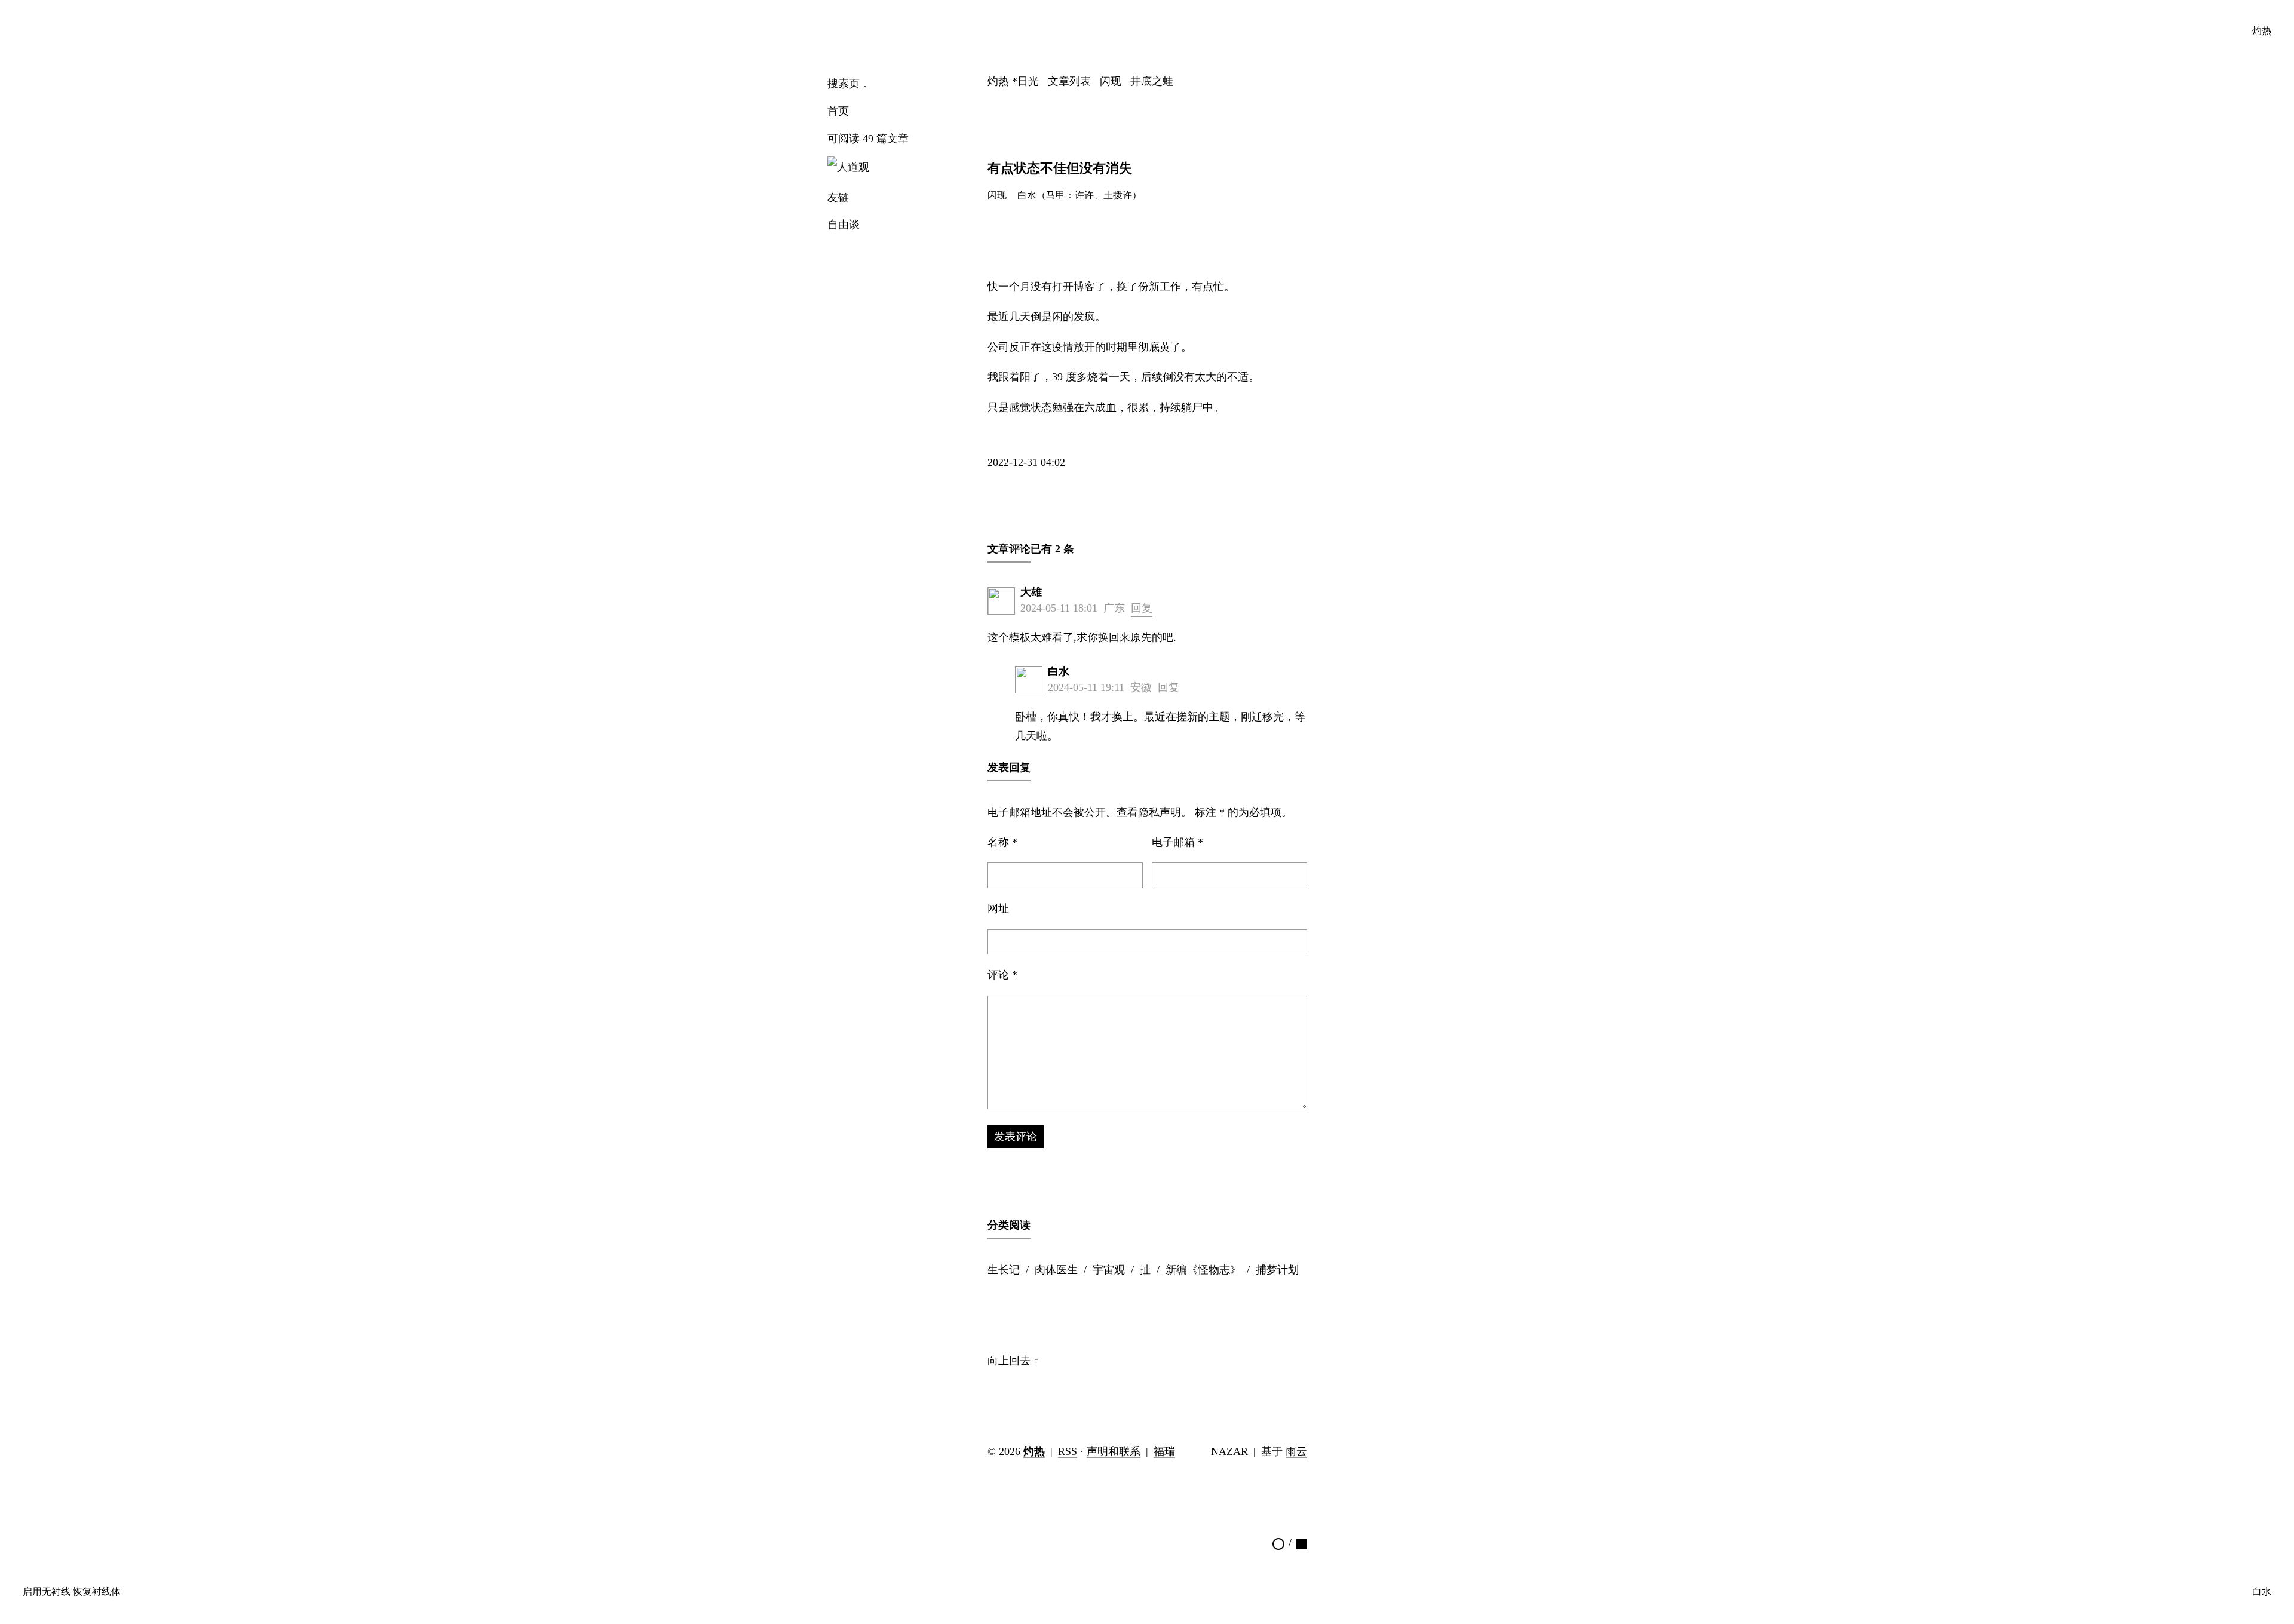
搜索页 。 (850, 84)
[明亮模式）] (1278, 1543)
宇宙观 (1109, 1270)
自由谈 (844, 225)
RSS (1068, 1451)
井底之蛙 (1152, 81)
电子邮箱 (1177, 842)
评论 (1002, 975)
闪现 (1111, 81)
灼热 (2262, 31)
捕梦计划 (1277, 1270)
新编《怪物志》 (1203, 1270)
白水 (1059, 671)
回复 (1142, 608)
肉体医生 (1056, 1270)
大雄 (1031, 592)
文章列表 (1069, 81)
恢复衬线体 (97, 1592)
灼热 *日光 (1013, 81)
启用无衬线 (47, 1592)
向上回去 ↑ (1013, 1361)
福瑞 (1164, 1451)
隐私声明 (1160, 812)
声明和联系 (1114, 1451)
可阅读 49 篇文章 (868, 139)
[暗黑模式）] (1302, 1543)
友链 (838, 198)
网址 (998, 908)
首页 (838, 111)
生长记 (1004, 1270)
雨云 (1296, 1451)
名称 (1002, 842)
